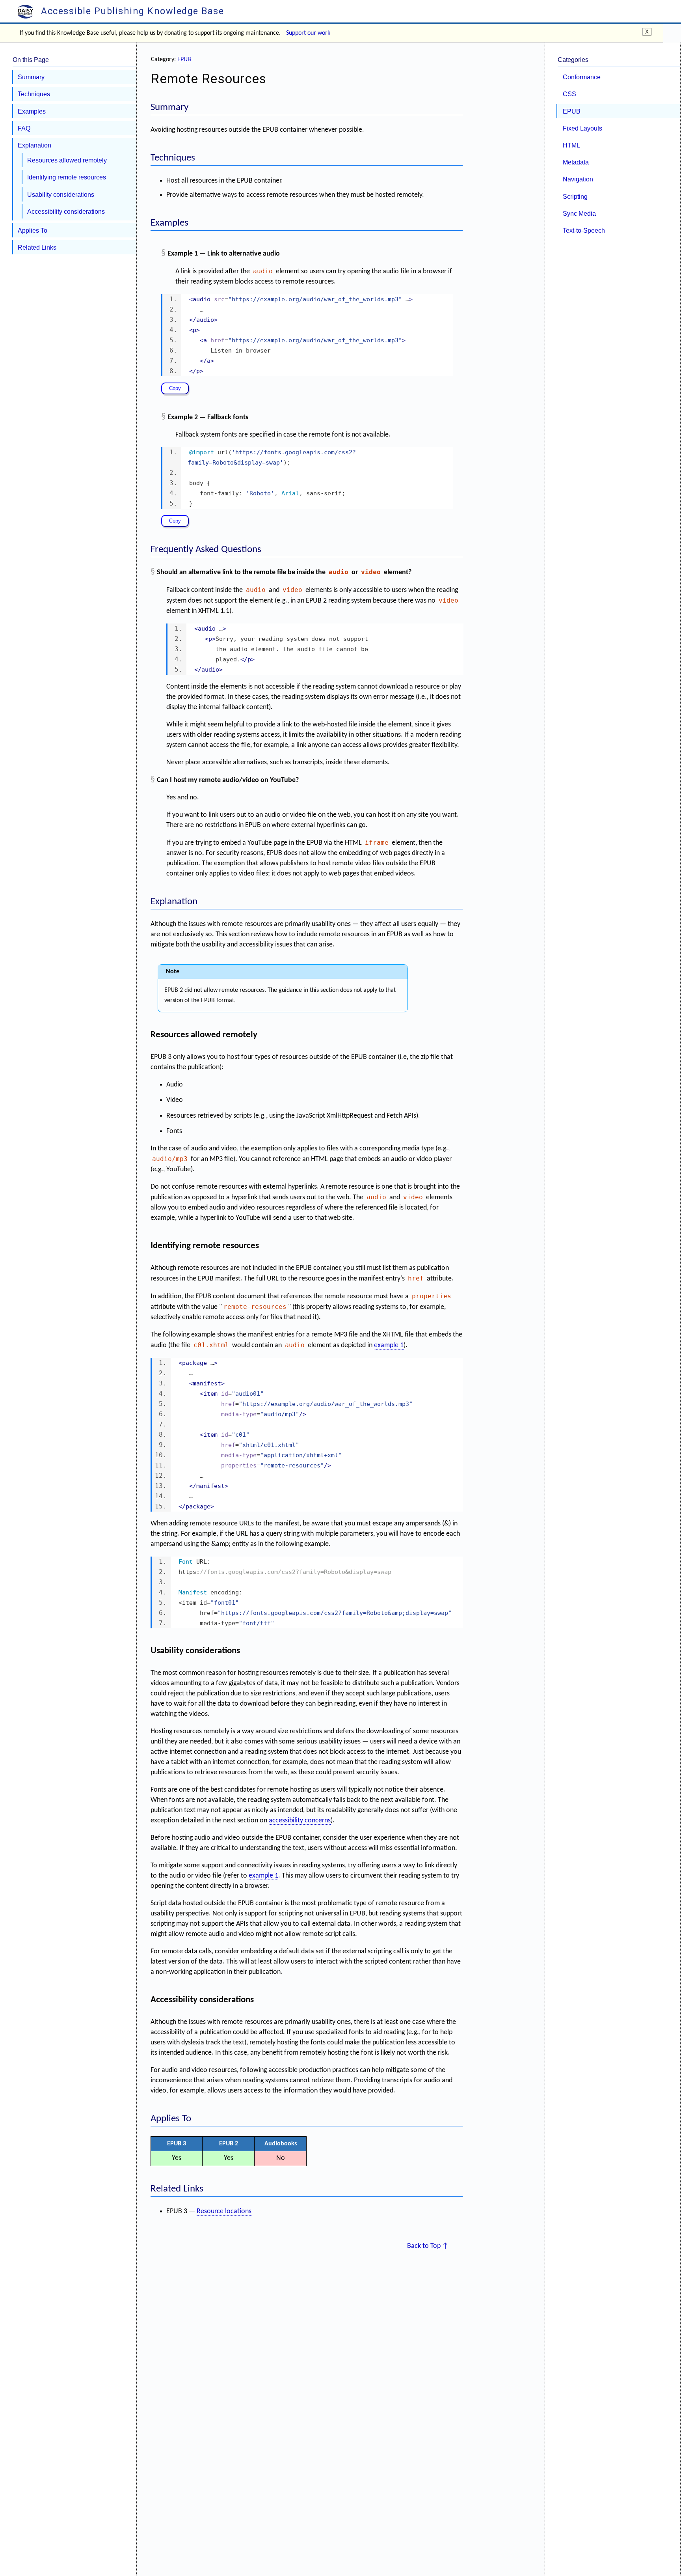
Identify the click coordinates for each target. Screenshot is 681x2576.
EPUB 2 (229, 2144)
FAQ (24, 128)
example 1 (389, 1345)
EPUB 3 (177, 2144)
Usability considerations (61, 194)
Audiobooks (281, 2144)
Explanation (34, 145)
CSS (569, 94)
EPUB (184, 60)
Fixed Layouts (582, 128)
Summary (31, 77)
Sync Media (579, 213)
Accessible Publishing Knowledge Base (131, 11)
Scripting (575, 196)
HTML (571, 145)
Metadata (576, 162)
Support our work (308, 33)
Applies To (33, 230)
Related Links (37, 247)
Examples (32, 111)
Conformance (582, 77)
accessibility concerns (300, 1821)
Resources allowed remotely (67, 160)
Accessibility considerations (66, 211)
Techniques (34, 94)
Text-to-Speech (584, 230)
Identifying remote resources (67, 177)
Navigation (578, 179)
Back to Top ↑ (428, 2246)
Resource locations (224, 2211)
